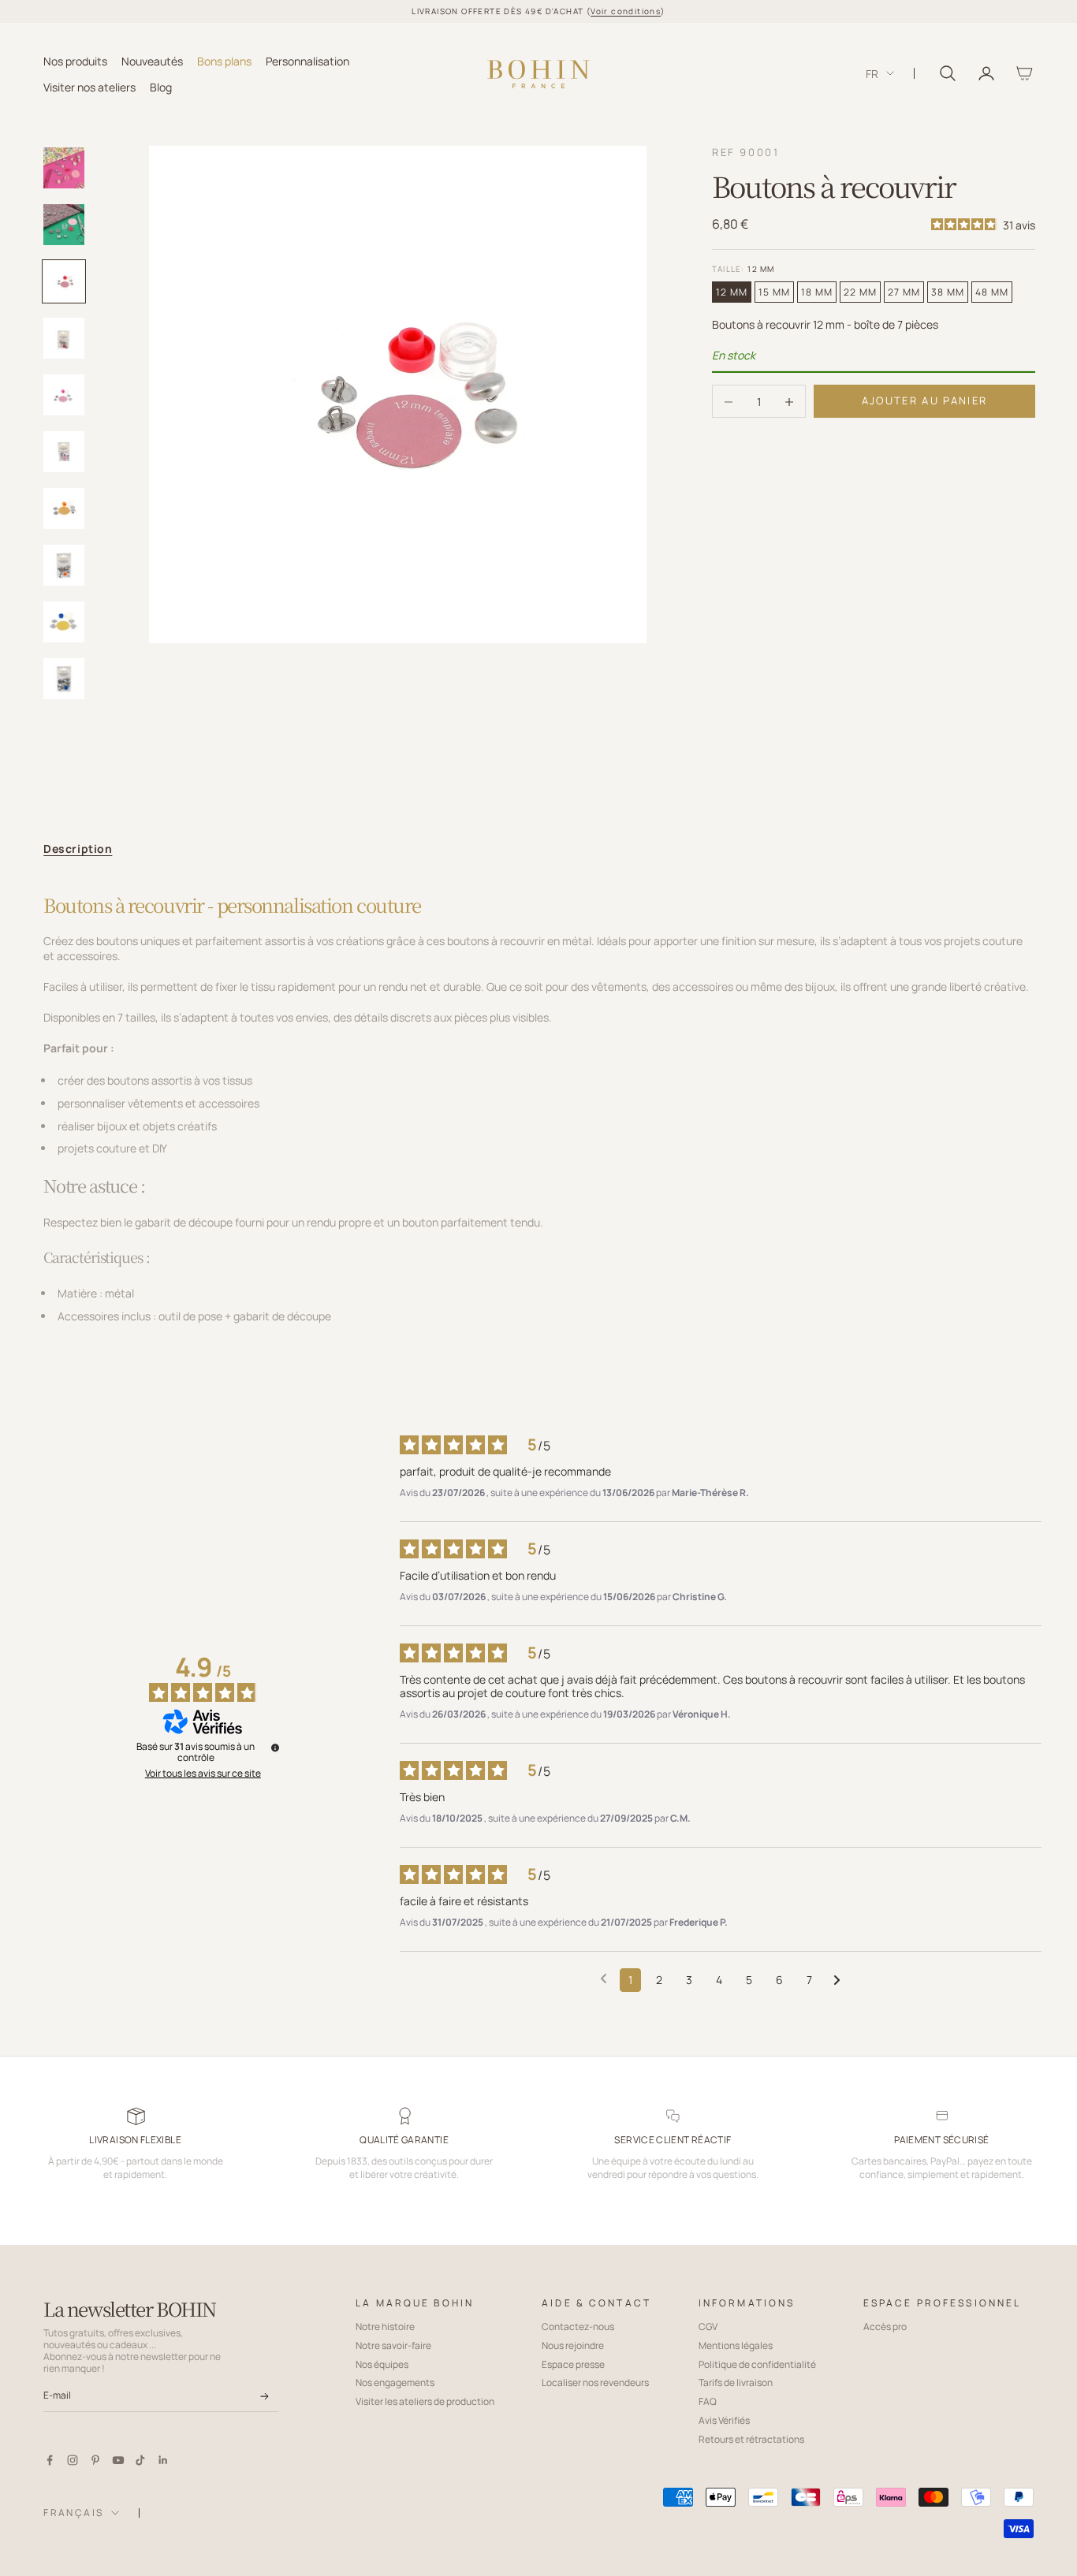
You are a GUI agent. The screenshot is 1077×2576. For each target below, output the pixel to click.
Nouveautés (152, 60)
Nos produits (75, 60)
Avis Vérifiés (724, 2420)
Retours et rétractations (751, 2439)
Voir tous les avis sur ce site (203, 1774)
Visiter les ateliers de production (425, 2401)
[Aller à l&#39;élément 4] (64, 338)
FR (872, 74)
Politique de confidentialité (757, 2364)
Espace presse (573, 2364)
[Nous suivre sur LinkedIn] (163, 2460)
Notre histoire (385, 2327)
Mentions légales (736, 2345)
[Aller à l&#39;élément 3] (64, 281)
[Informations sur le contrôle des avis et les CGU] (275, 1748)
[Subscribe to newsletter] (265, 2396)
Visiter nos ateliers (89, 86)
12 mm (732, 293)
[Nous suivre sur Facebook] (50, 2460)
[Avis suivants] (837, 1981)
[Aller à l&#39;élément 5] (64, 395)
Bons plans (224, 60)
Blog (161, 86)
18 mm (817, 293)
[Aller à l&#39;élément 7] (64, 508)
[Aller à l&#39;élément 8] (64, 565)
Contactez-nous (578, 2327)
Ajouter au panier (925, 401)
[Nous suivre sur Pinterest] (95, 2460)
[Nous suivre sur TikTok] (140, 2460)
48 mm (992, 293)
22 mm (860, 293)
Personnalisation (307, 60)
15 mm (774, 293)
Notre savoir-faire (393, 2345)
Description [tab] (78, 849)
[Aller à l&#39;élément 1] (64, 168)
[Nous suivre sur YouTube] (118, 2460)
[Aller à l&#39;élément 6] (64, 452)
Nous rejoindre (573, 2345)
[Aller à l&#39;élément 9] (64, 622)
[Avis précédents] (604, 1979)
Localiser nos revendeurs (595, 2382)
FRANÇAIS (73, 2513)
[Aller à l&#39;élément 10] (64, 679)
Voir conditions (626, 11)
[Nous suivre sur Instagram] (73, 2460)
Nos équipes (382, 2364)
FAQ (708, 2401)
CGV (708, 2327)
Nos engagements (395, 2382)
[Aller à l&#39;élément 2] (64, 225)
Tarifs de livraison (736, 2382)
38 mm (948, 293)
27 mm (904, 293)
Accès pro (885, 2327)
